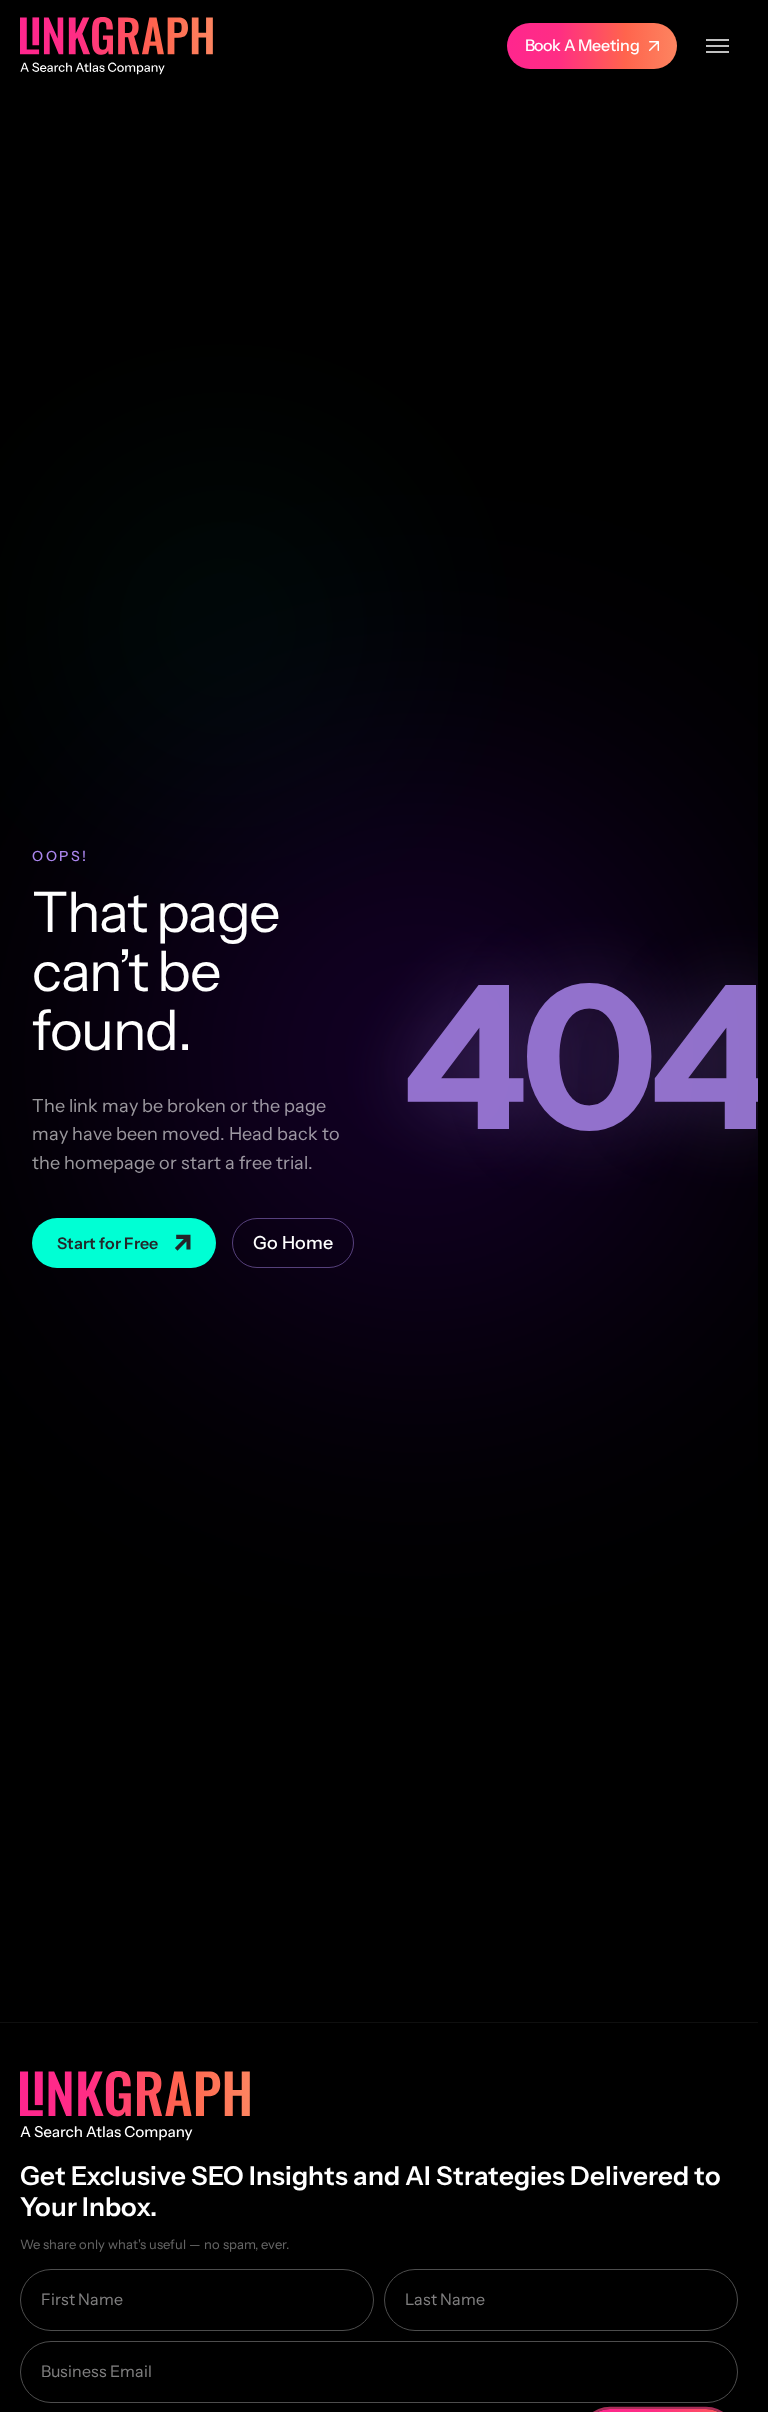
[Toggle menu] (717, 46)
